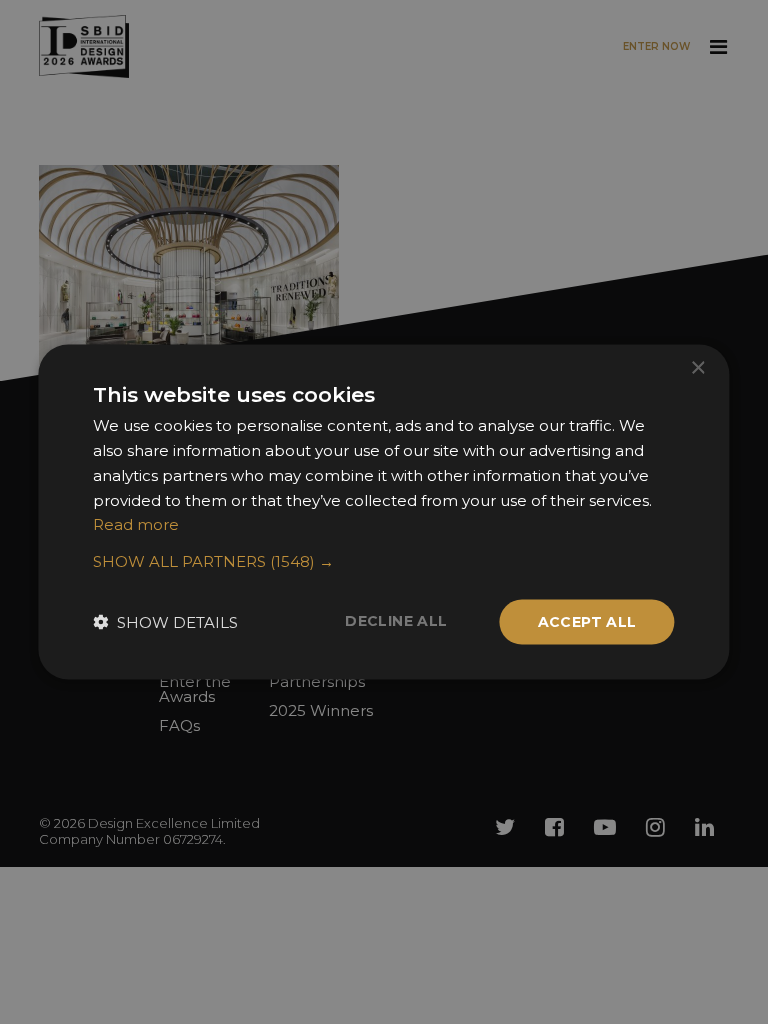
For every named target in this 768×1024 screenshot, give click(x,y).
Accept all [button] (587, 622)
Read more (136, 524)
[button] (383, 562)
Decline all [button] (396, 621)
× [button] (697, 368)
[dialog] (384, 512)
